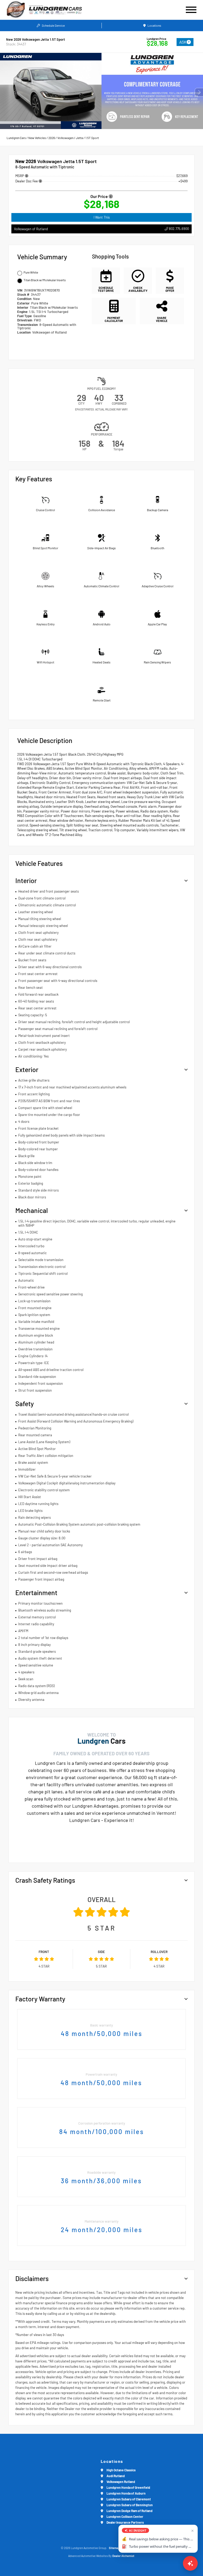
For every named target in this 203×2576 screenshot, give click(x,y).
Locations (154, 25)
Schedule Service (53, 25)
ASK (183, 42)
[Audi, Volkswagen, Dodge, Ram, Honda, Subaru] (16, 10)
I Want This (102, 217)
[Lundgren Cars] (62, 10)
